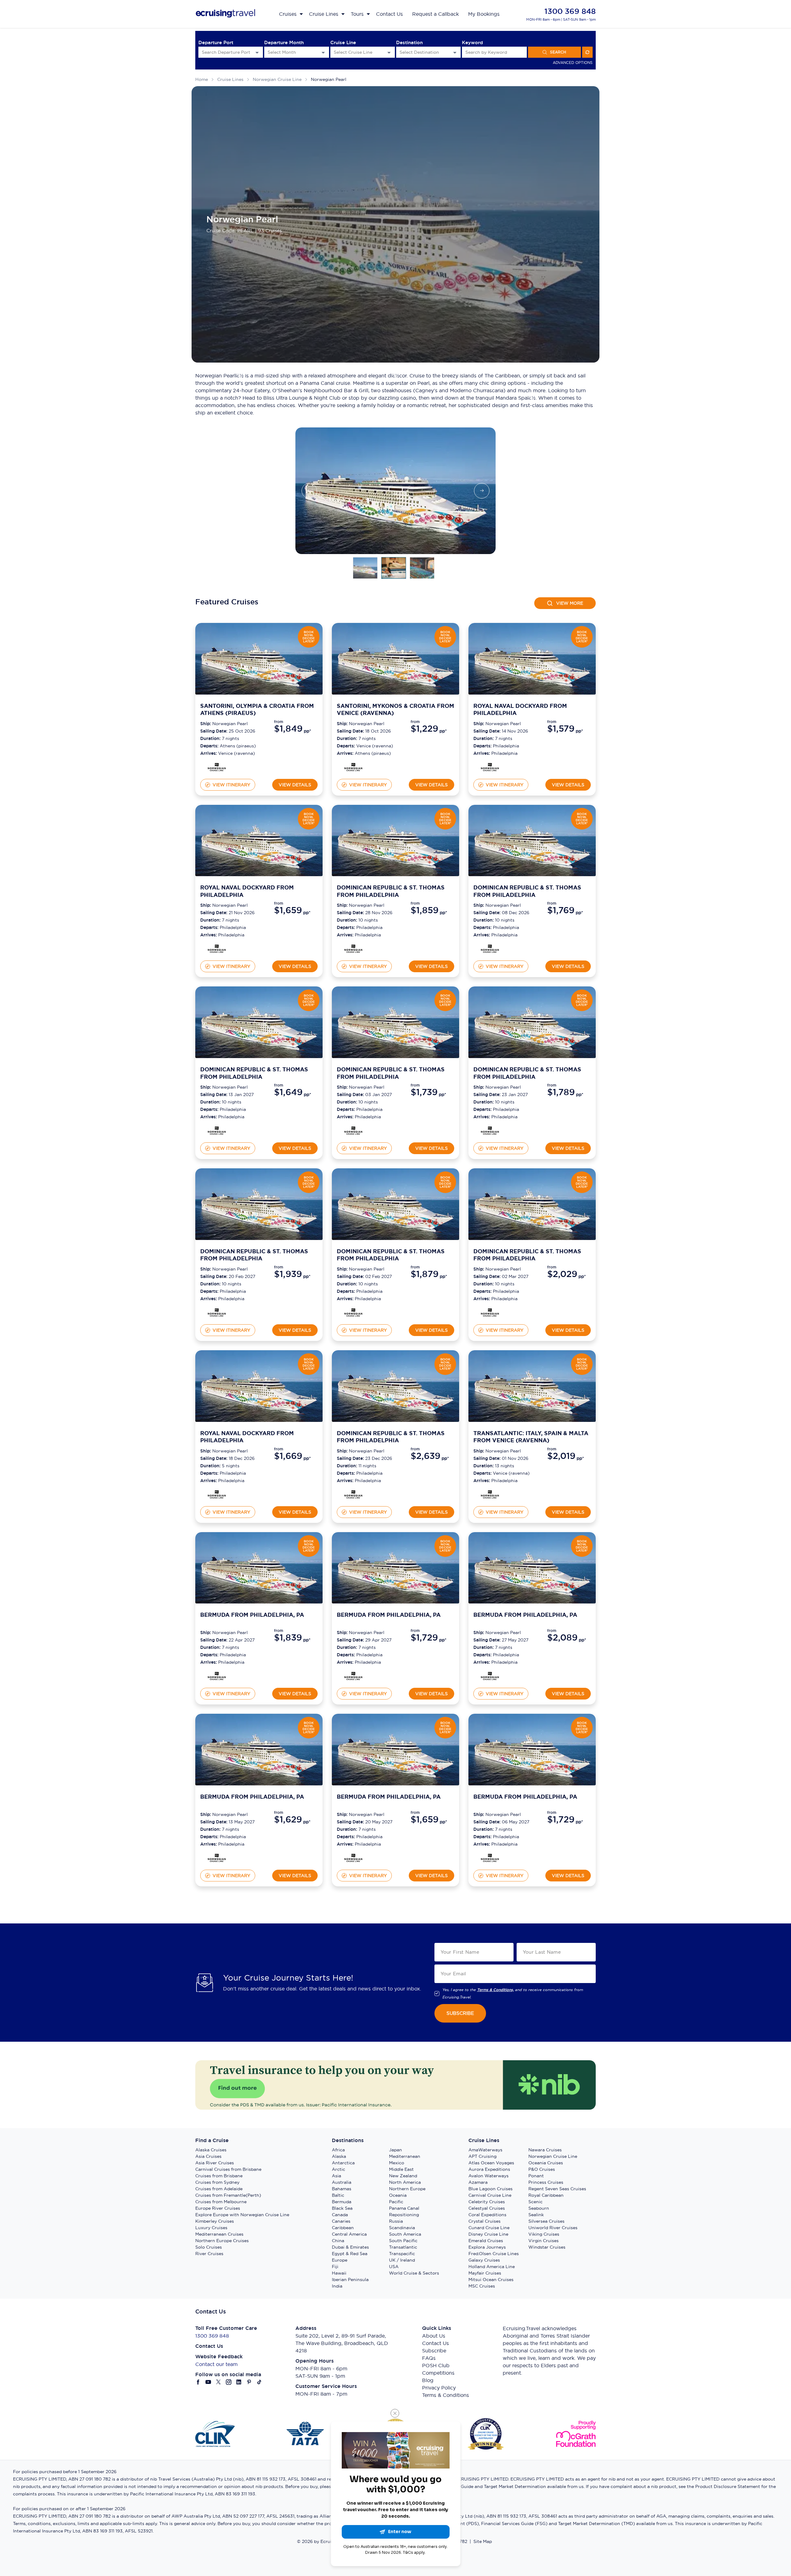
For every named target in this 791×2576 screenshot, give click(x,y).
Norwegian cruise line (277, 79)
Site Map (483, 2541)
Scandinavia (402, 2228)
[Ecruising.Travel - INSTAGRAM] (229, 2382)
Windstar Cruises (547, 2247)
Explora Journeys (487, 2247)
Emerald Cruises (486, 2241)
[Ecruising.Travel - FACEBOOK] (198, 2382)
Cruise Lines (230, 79)
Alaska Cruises (211, 2150)
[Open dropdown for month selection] (323, 52)
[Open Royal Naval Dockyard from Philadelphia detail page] (490, 767)
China (338, 2241)
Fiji (335, 2267)
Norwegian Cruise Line (553, 2156)
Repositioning (404, 2215)
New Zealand (403, 2176)
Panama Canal (404, 2208)
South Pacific (403, 2241)
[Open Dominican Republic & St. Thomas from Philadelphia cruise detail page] (395, 841)
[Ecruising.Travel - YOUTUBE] (208, 2382)
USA (394, 2267)
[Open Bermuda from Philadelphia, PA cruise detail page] (259, 1568)
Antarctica (343, 2163)
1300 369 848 (570, 11)
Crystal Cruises (484, 2221)
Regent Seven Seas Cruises (557, 2189)
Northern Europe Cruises (222, 2241)
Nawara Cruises (545, 2150)
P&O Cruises (542, 2169)
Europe (340, 2260)
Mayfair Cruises (485, 2273)
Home (202, 79)
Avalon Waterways (489, 2176)
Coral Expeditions (487, 2215)
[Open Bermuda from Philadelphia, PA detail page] (217, 1676)
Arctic (338, 2169)
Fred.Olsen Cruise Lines (494, 2254)
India (337, 2286)
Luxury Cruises (211, 2228)
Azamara (478, 2182)
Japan (395, 2150)
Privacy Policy (439, 2388)
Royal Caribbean (546, 2195)
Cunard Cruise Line (489, 2228)
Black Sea (342, 2208)
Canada (340, 2215)
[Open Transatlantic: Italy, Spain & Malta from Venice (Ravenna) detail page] (490, 1494)
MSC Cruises (482, 2286)
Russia (396, 2221)
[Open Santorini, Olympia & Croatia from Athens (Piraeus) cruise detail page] (259, 659)
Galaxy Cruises (484, 2260)
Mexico (397, 2163)
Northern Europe (407, 2189)
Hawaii (339, 2273)
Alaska (339, 2156)
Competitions (438, 2373)
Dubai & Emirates (350, 2247)
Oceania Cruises (546, 2163)
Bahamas (342, 2189)
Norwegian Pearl (329, 79)
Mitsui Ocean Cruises (491, 2280)
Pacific (396, 2202)
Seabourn (539, 2208)
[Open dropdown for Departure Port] (257, 52)
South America (405, 2234)
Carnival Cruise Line (490, 2195)
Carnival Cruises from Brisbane (228, 2169)
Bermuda (342, 2202)
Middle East (401, 2169)
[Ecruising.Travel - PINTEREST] (249, 2382)
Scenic (535, 2202)
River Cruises (209, 2254)
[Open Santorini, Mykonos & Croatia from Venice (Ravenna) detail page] (353, 767)
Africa (338, 2150)
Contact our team (216, 2364)
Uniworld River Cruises (553, 2228)
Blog (428, 2380)
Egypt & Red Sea (350, 2254)
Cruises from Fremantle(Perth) (228, 2195)
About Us (434, 2336)
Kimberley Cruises (215, 2221)
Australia (342, 2182)
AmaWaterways (485, 2150)
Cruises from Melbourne (221, 2202)
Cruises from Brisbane (219, 2176)
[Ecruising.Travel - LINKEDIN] (239, 2382)
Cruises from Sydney (217, 2182)
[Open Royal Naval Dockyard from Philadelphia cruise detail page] (532, 659)
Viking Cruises (544, 2234)
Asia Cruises (208, 2156)
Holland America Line (492, 2267)
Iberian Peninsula (350, 2280)
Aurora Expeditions (489, 2169)
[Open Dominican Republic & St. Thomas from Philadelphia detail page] (353, 949)
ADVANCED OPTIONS (573, 63)
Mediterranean (405, 2156)
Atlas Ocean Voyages (491, 2163)
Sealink (536, 2215)
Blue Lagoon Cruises (491, 2189)
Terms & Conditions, (495, 1990)
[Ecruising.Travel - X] (219, 2382)
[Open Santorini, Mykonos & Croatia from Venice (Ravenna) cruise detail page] (395, 659)
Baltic (338, 2195)
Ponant (536, 2176)
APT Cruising (482, 2156)
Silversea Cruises (546, 2221)
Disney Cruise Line (488, 2234)
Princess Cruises (546, 2182)
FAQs (429, 2358)
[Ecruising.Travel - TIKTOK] (259, 2382)
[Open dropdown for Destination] (455, 52)
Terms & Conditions (446, 2395)
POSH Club (436, 2365)
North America (405, 2182)
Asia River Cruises (215, 2163)
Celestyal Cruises (487, 2208)
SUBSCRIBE (460, 2013)
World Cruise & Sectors (414, 2273)
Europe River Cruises (218, 2208)
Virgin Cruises (544, 2241)
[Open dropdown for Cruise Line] (389, 52)
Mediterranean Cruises (219, 2234)
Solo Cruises (209, 2247)
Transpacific (402, 2254)
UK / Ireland (402, 2260)
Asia (336, 2176)
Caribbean (343, 2228)
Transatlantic (403, 2247)
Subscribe (434, 2351)
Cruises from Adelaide (219, 2189)
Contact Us (436, 2343)
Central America (349, 2234)
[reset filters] (587, 52)
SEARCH (558, 52)
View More (570, 603)
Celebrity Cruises (487, 2202)
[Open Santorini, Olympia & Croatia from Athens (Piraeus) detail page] (217, 767)
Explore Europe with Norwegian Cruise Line (242, 2215)
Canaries (341, 2221)
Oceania (398, 2195)
